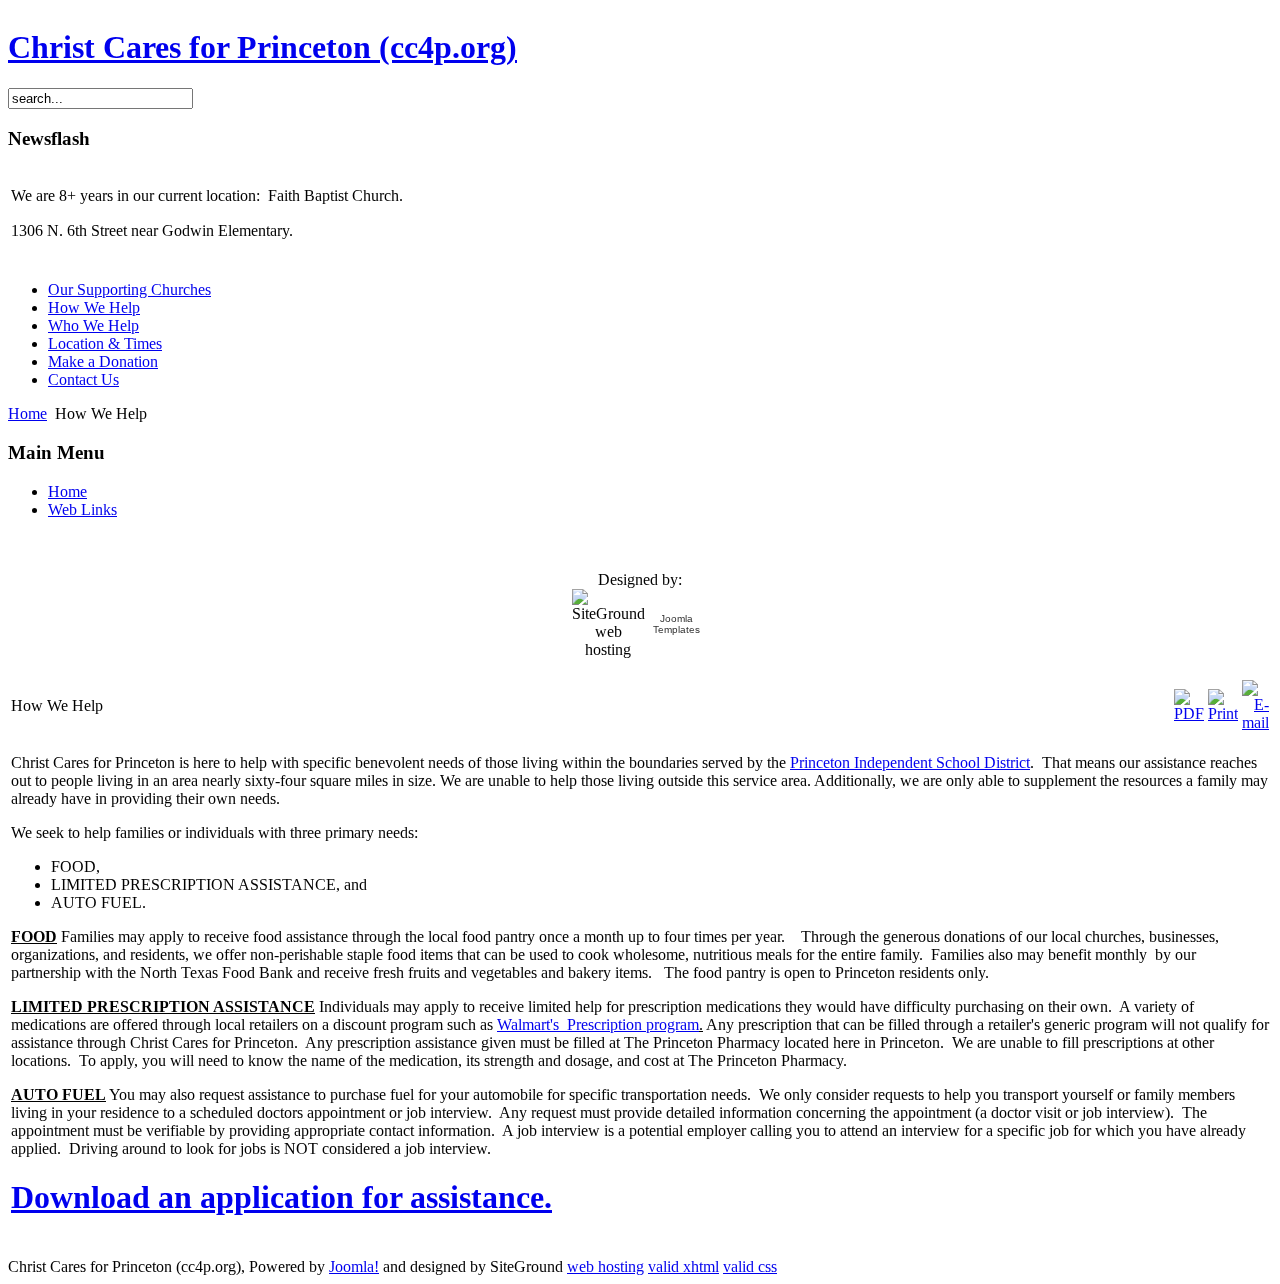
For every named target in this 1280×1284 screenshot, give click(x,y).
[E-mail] (1255, 722)
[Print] (1223, 713)
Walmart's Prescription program (598, 1024)
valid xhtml (683, 1266)
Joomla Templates (676, 624)
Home (27, 413)
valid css (750, 1266)
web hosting (605, 1266)
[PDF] (1189, 713)
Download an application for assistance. (281, 1197)
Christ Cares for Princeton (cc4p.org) (262, 47)
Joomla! (354, 1266)
